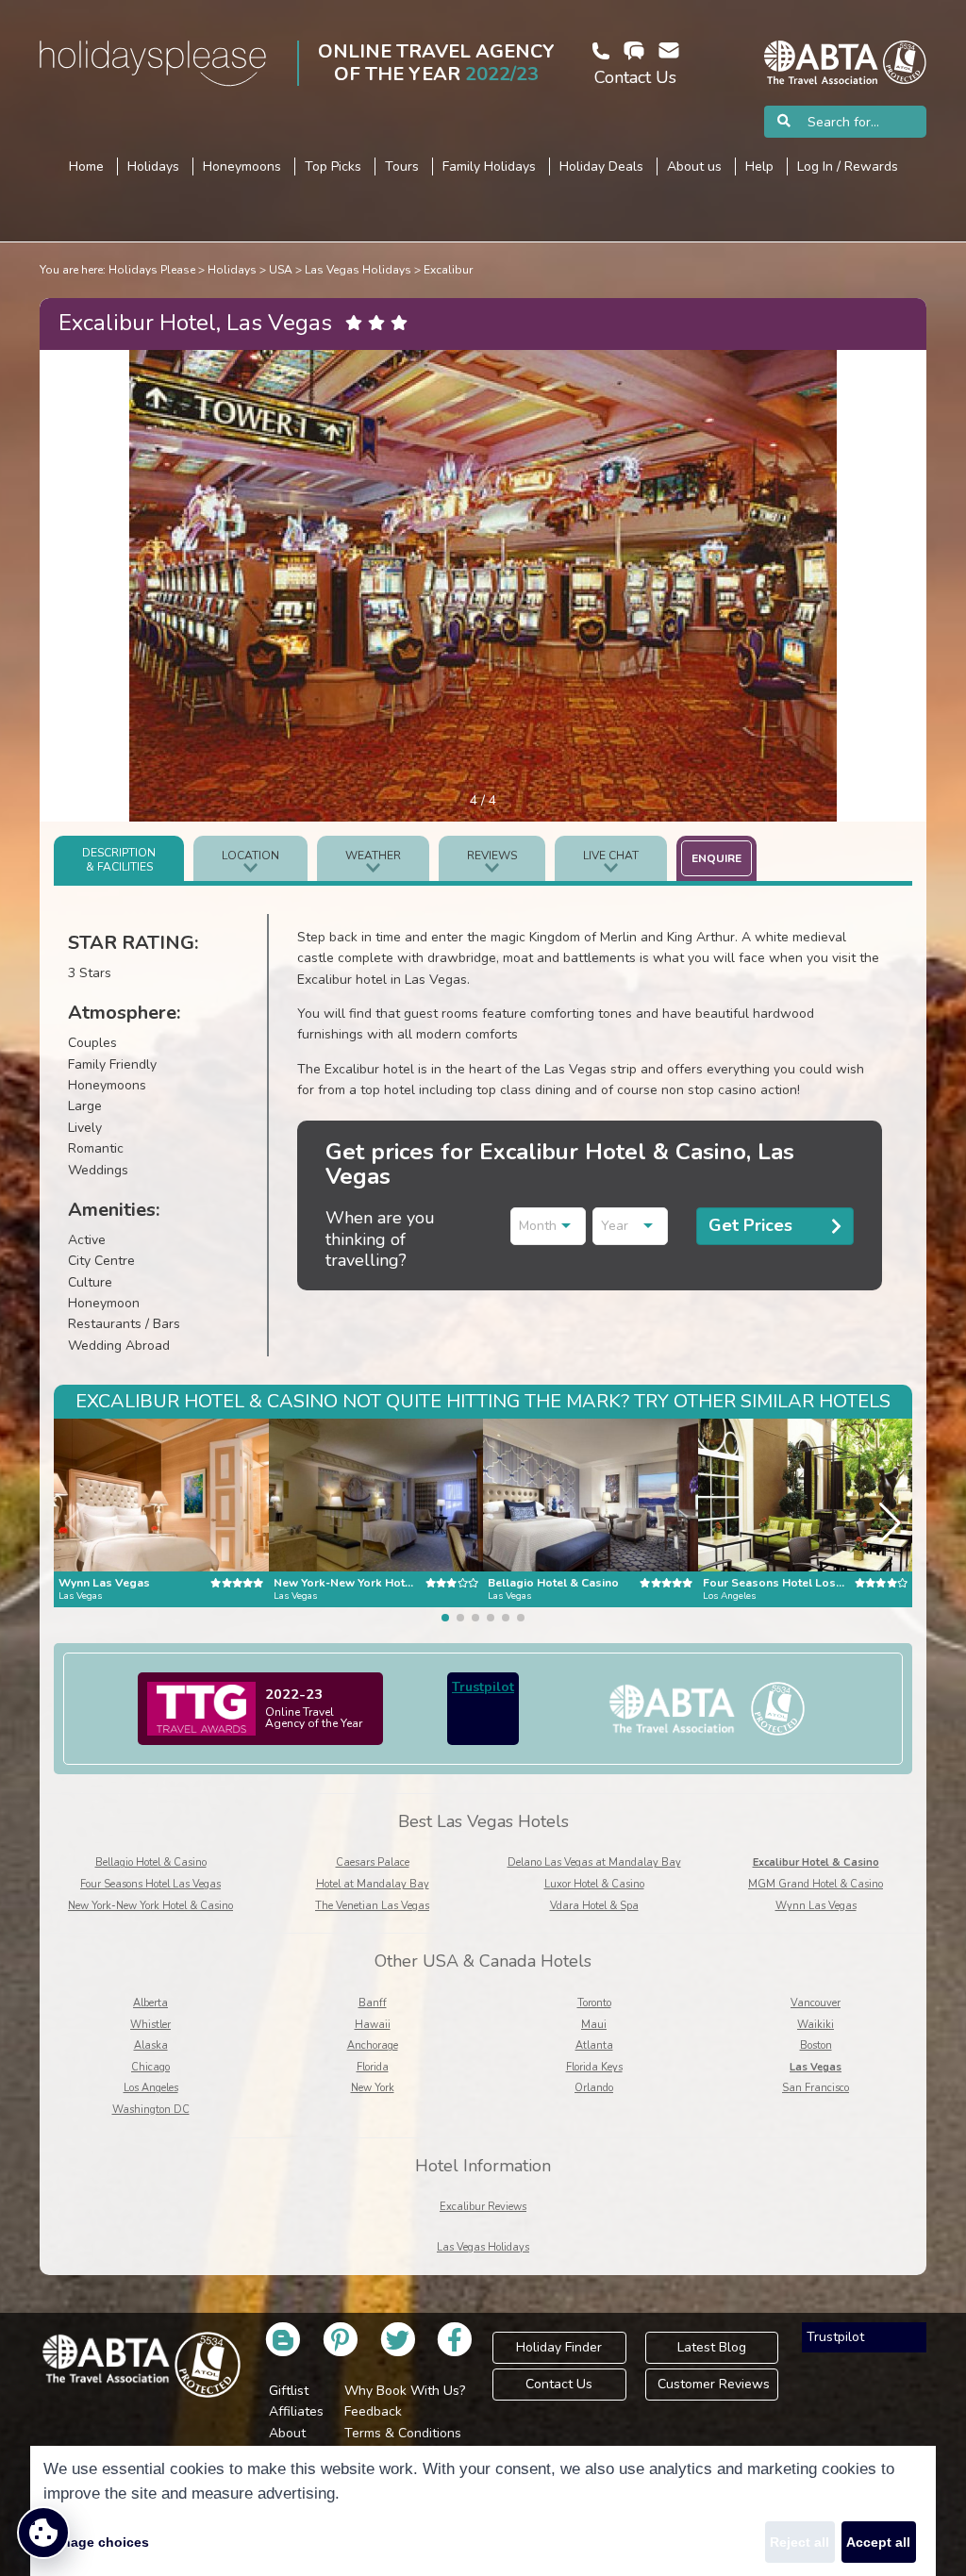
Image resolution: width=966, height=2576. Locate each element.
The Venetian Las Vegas (372, 1906)
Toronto (594, 2003)
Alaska (151, 2045)
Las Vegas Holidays (358, 270)
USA (281, 270)
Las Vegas (816, 2067)
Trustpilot (483, 1687)
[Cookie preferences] (43, 2533)
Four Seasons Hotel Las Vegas (150, 1884)
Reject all (799, 2542)
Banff (373, 2003)
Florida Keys (594, 2067)
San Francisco (816, 2088)
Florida (373, 2067)
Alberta (150, 2003)
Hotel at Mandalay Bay (373, 1884)
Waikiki (816, 2025)
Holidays (232, 270)
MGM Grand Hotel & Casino (816, 1884)
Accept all (878, 2542)
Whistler (150, 2025)
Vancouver (816, 2003)
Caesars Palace (373, 1862)
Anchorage (373, 2045)
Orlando (594, 2088)
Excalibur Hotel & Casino (816, 1862)
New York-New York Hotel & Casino (150, 1906)
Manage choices (96, 2542)
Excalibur (448, 270)
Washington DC (151, 2110)
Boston (816, 2045)
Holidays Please (152, 270)
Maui (594, 2025)
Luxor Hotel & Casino (594, 1884)
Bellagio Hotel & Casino (151, 1862)
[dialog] (483, 2511)
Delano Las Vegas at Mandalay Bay (594, 1862)
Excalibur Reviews (483, 2207)
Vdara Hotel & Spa (594, 1906)
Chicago (150, 2067)
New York (373, 2088)
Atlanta (594, 2045)
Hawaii (373, 2025)
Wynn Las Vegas (816, 1906)
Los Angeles (151, 2088)
